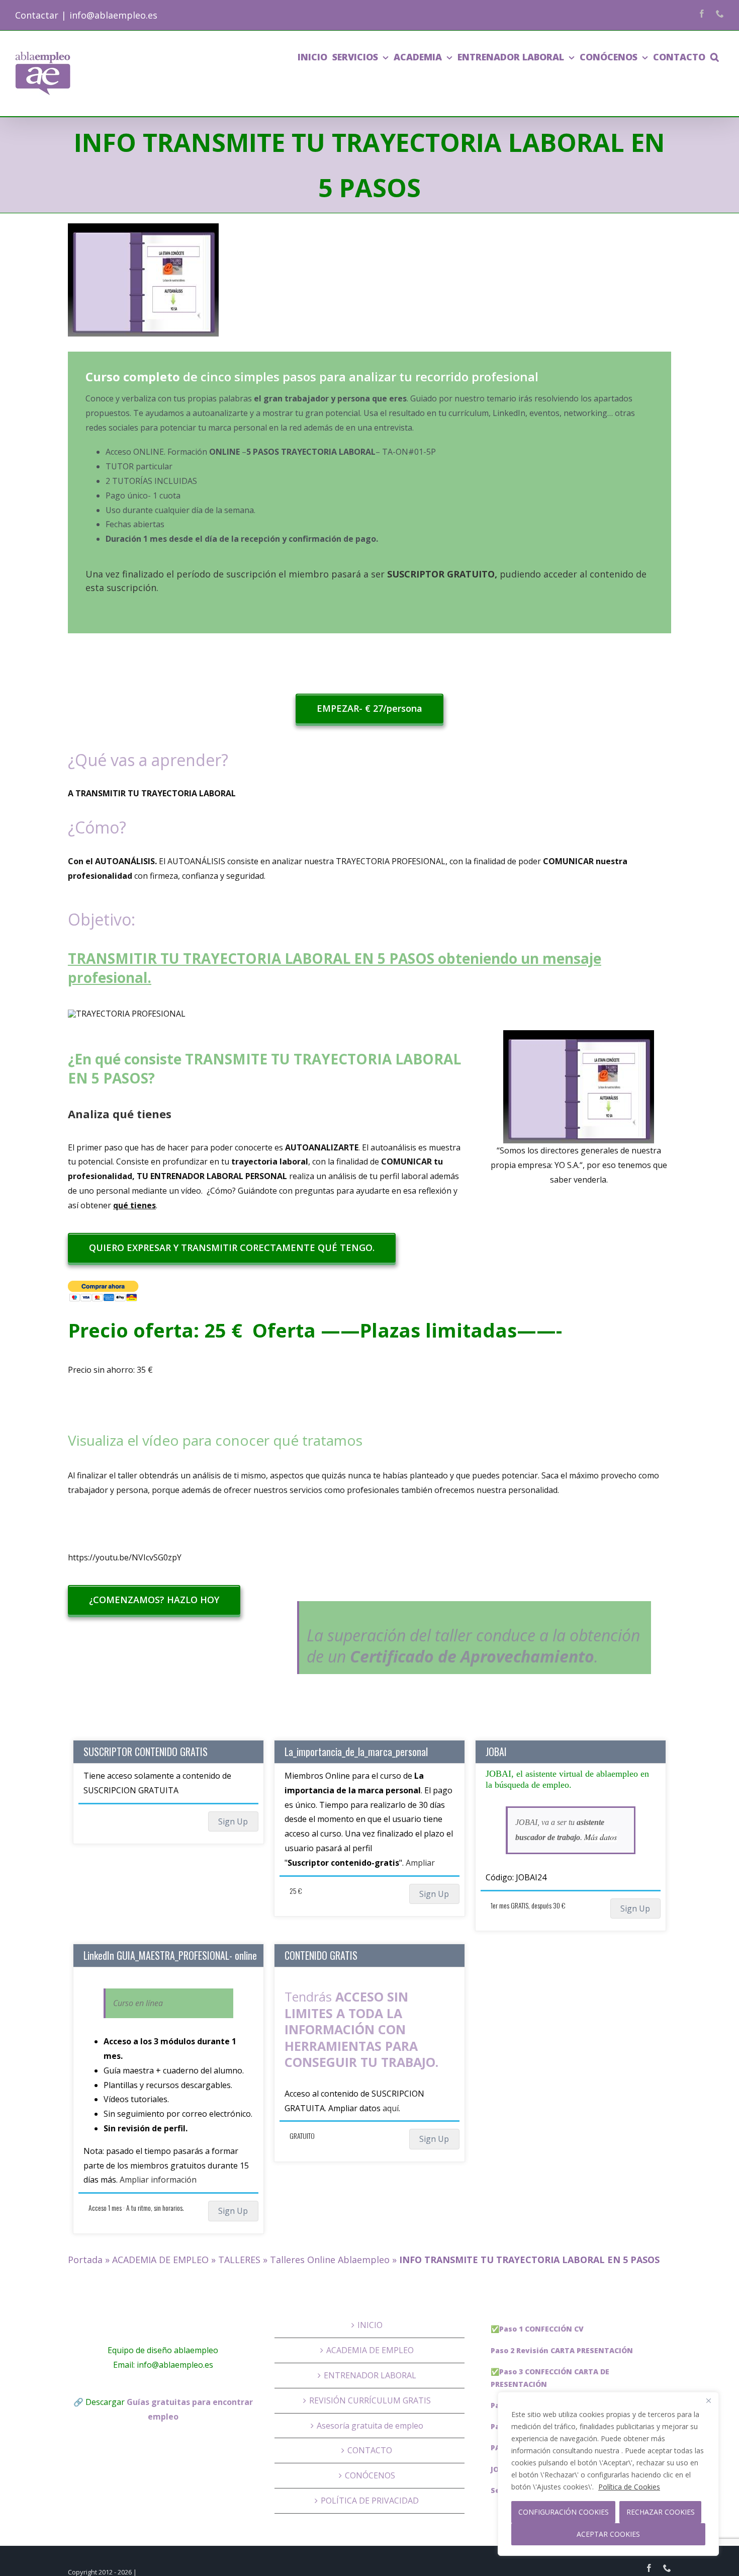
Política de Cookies (629, 2487)
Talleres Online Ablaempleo (330, 2260)
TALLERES (239, 2260)
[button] (715, 57)
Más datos (601, 1837)
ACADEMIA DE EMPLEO (160, 2260)
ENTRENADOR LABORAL (370, 2375)
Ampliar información (158, 2180)
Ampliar (420, 1863)
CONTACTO (370, 2450)
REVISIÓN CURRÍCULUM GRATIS (370, 2400)
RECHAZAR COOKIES (661, 2512)
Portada (85, 2260)
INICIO (370, 2325)
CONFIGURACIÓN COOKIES (564, 2512)
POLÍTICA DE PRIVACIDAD (370, 2501)
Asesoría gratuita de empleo (370, 2426)
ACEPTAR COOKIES (608, 2534)
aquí (391, 2108)
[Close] (708, 2400)
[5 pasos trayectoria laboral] (143, 280)
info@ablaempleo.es (113, 15)
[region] (608, 2474)
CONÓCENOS (370, 2475)
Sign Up (233, 1821)
